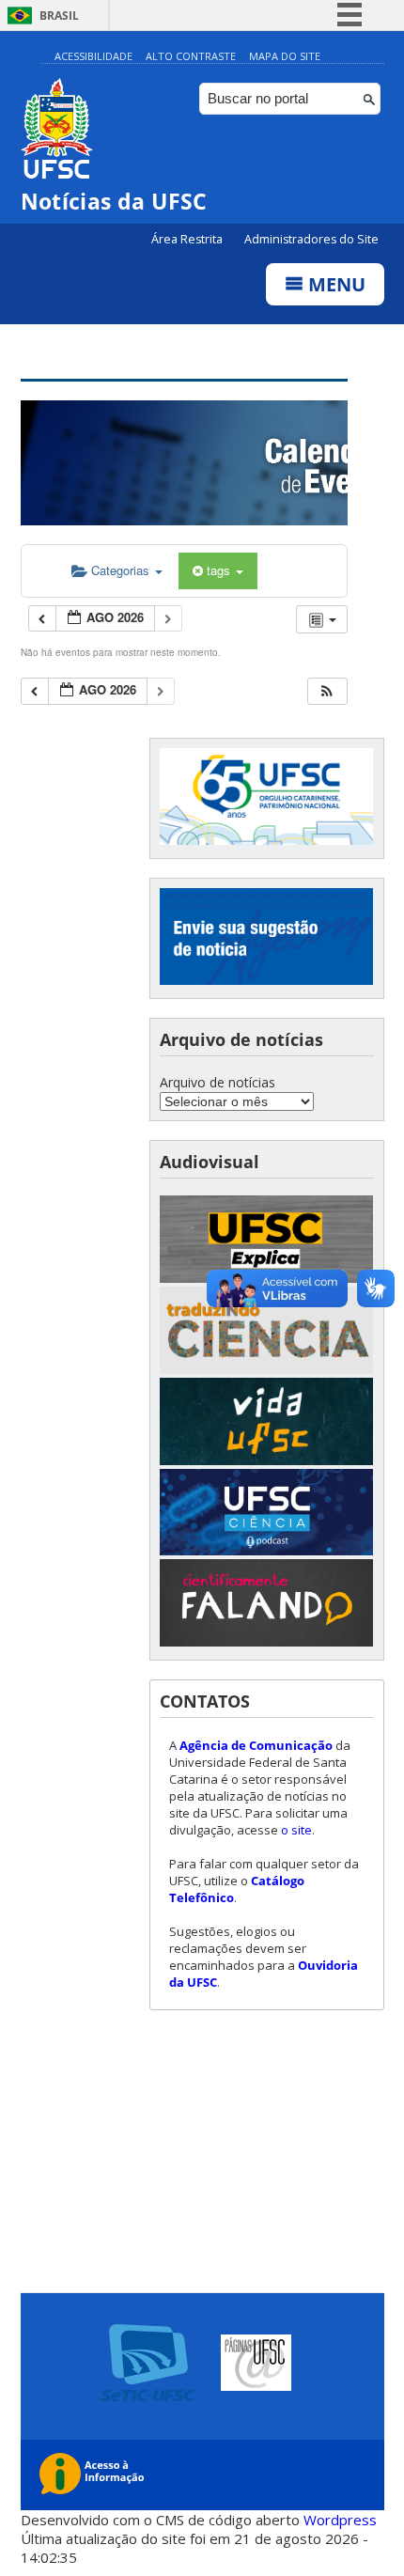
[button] (327, 691)
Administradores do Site (311, 239)
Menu (334, 284)
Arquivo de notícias (218, 1082)
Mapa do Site (285, 56)
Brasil (59, 16)
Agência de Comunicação (256, 1745)
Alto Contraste (191, 56)
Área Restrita (188, 239)
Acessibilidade (93, 56)
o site (296, 1830)
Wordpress (340, 2520)
